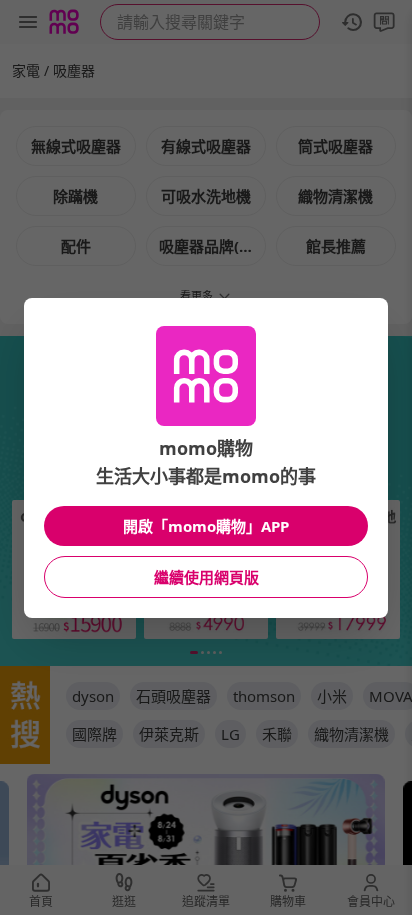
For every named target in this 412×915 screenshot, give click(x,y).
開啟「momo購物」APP (206, 526)
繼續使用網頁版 (206, 577)
